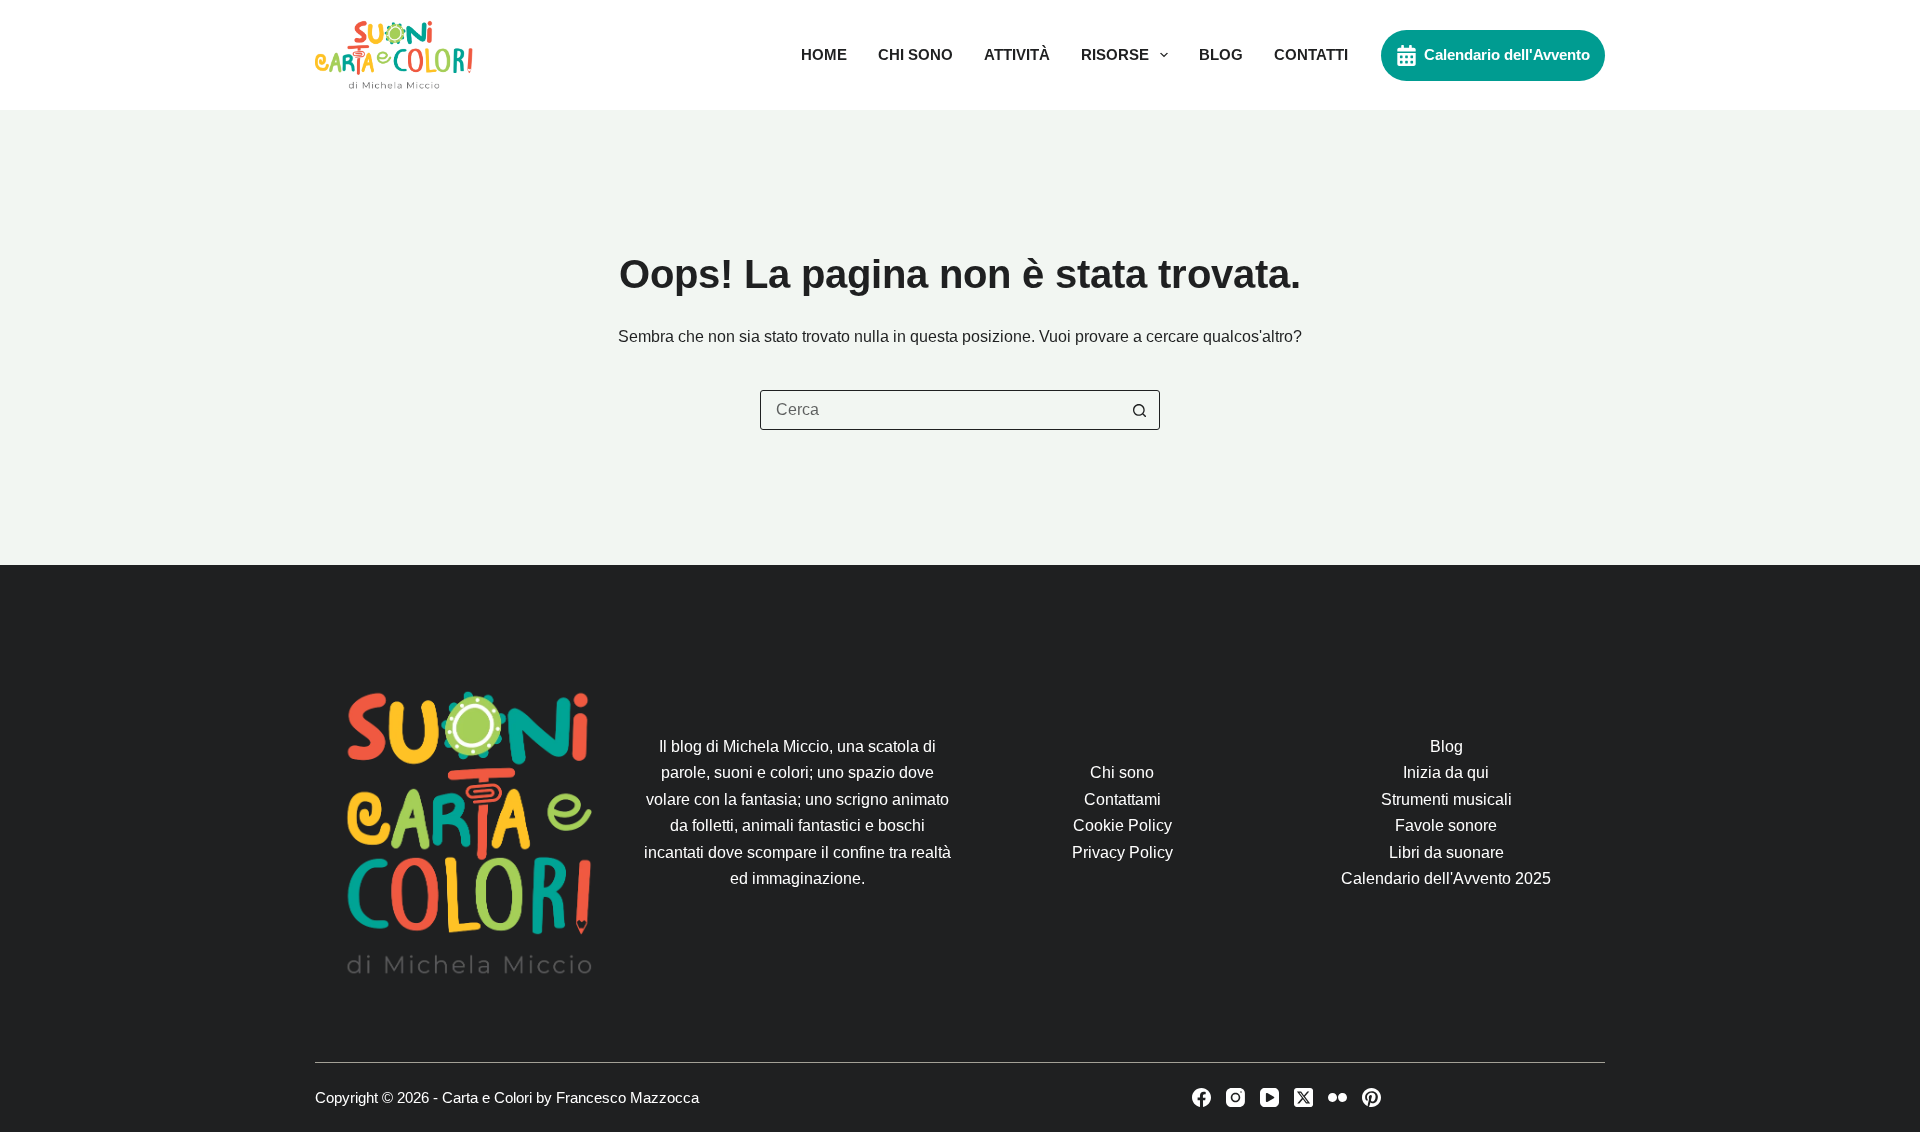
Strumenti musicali (1446, 799)
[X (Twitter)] (1303, 1097)
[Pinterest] (1371, 1097)
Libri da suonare (1446, 852)
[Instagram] (1235, 1097)
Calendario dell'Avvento (1507, 54)
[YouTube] (1269, 1097)
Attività (1017, 54)
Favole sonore (1446, 825)
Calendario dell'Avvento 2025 (1446, 878)
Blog (1221, 54)
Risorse (1115, 54)
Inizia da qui (1446, 772)
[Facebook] (1201, 1097)
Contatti (1311, 54)
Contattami (1122, 799)
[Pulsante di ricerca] (1139, 410)
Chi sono (915, 54)
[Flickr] (1337, 1097)
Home (824, 54)
